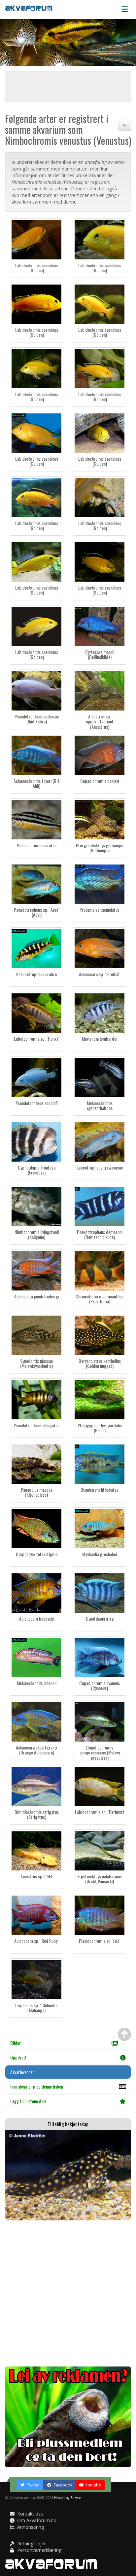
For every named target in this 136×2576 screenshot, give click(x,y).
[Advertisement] (68, 2293)
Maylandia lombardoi (100, 1038)
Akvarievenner (22, 2072)
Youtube (93, 2485)
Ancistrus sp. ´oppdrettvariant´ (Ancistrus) (100, 721)
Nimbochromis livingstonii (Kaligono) (37, 1234)
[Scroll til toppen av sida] (124, 2034)
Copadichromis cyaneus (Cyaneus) (100, 1685)
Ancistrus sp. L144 (36, 1876)
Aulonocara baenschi (37, 1618)
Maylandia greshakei (100, 1554)
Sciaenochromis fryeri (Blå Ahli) (36, 783)
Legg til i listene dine (28, 2101)
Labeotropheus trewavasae (100, 1167)
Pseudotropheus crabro (36, 974)
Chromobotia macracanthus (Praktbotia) (100, 1299)
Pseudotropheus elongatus (36, 1425)
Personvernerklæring (39, 2550)
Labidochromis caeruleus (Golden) (37, 268)
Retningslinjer (31, 2543)
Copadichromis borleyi (100, 781)
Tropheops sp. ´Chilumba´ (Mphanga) (37, 2008)
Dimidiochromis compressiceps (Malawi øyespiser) (100, 1752)
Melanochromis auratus (36, 845)
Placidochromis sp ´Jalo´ (100, 1941)
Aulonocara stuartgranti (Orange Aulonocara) (36, 1750)
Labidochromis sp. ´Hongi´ (36, 1038)
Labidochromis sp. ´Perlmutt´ (100, 1814)
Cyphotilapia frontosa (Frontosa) (37, 1170)
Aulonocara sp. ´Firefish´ (100, 974)
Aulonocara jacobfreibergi (37, 1296)
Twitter (33, 2485)
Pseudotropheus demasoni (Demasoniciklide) (100, 1234)
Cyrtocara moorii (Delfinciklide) (100, 654)
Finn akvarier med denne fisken (37, 2086)
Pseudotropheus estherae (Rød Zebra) (37, 719)
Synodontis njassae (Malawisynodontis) (36, 1363)
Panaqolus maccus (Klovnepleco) (37, 1492)
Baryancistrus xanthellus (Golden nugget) (100, 1363)
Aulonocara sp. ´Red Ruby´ (36, 1941)
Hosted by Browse (68, 2498)
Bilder (16, 2043)
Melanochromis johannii (37, 1683)
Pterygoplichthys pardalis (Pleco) (100, 1428)
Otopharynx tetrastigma (37, 1554)
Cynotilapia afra (100, 1618)
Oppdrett (18, 2057)
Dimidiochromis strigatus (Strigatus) (37, 1814)
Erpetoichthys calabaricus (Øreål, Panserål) (100, 1879)
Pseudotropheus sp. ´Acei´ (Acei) (36, 912)
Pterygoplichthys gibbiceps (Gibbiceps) (100, 848)
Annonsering (30, 2527)
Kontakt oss (29, 2514)
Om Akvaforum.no (36, 2520)
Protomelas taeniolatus (100, 910)
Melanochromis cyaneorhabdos (100, 1105)
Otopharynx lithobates (100, 1490)
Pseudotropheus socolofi (37, 1103)
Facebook (63, 2485)
